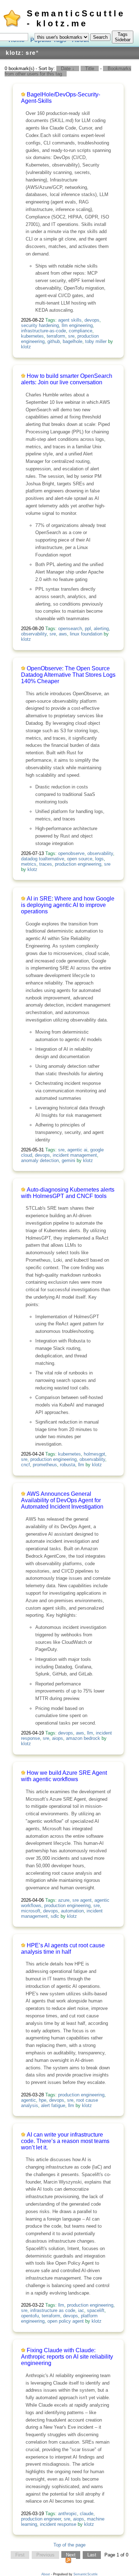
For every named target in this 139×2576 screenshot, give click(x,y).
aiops (58, 1738)
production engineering (78, 864)
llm (81, 1465)
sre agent (82, 1900)
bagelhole (73, 341)
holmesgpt (94, 1454)
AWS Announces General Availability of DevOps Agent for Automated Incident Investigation (62, 1500)
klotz (26, 347)
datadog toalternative (43, 859)
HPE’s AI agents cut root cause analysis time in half (63, 1949)
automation (72, 1911)
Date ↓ (68, 68)
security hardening (40, 325)
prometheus (45, 1465)
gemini (68, 1160)
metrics (29, 864)
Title (90, 68)
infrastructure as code (53, 2310)
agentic (29, 2100)
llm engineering (77, 325)
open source (80, 859)
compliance (81, 331)
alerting (101, 629)
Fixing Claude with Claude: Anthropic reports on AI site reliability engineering (67, 2357)
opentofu (30, 2316)
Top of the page (69, 2545)
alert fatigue (53, 2105)
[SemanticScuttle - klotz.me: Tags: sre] (68, 2562)
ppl (88, 629)
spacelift (96, 2310)
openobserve (71, 853)
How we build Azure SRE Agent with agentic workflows (64, 1776)
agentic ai (77, 1150)
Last (92, 2555)
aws (63, 634)
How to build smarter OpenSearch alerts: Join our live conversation (67, 379)
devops (92, 320)
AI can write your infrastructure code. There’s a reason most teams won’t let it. (65, 2141)
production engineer (41, 2519)
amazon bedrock (83, 1738)
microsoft (31, 1911)
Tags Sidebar (123, 37)
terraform (56, 336)
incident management (75, 1155)
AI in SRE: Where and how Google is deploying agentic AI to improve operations (68, 905)
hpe (43, 2100)
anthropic (68, 2514)
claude (87, 2514)
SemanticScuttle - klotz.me (76, 18)
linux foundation (86, 634)
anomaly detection (40, 1160)
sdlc (55, 1916)
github (54, 341)
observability (34, 634)
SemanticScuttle (86, 2574)
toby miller (96, 341)
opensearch (70, 629)
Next (71, 2555)
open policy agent (66, 2321)
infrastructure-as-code (43, 331)
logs (99, 859)
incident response (58, 2524)
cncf (25, 1465)
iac (81, 2310)
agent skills (70, 320)
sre (71, 336)
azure (64, 1900)
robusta (68, 1465)
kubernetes (32, 336)
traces (46, 864)
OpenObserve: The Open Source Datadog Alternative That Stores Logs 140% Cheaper (68, 675)
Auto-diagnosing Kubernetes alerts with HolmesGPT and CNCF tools (68, 1193)
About (46, 2574)
